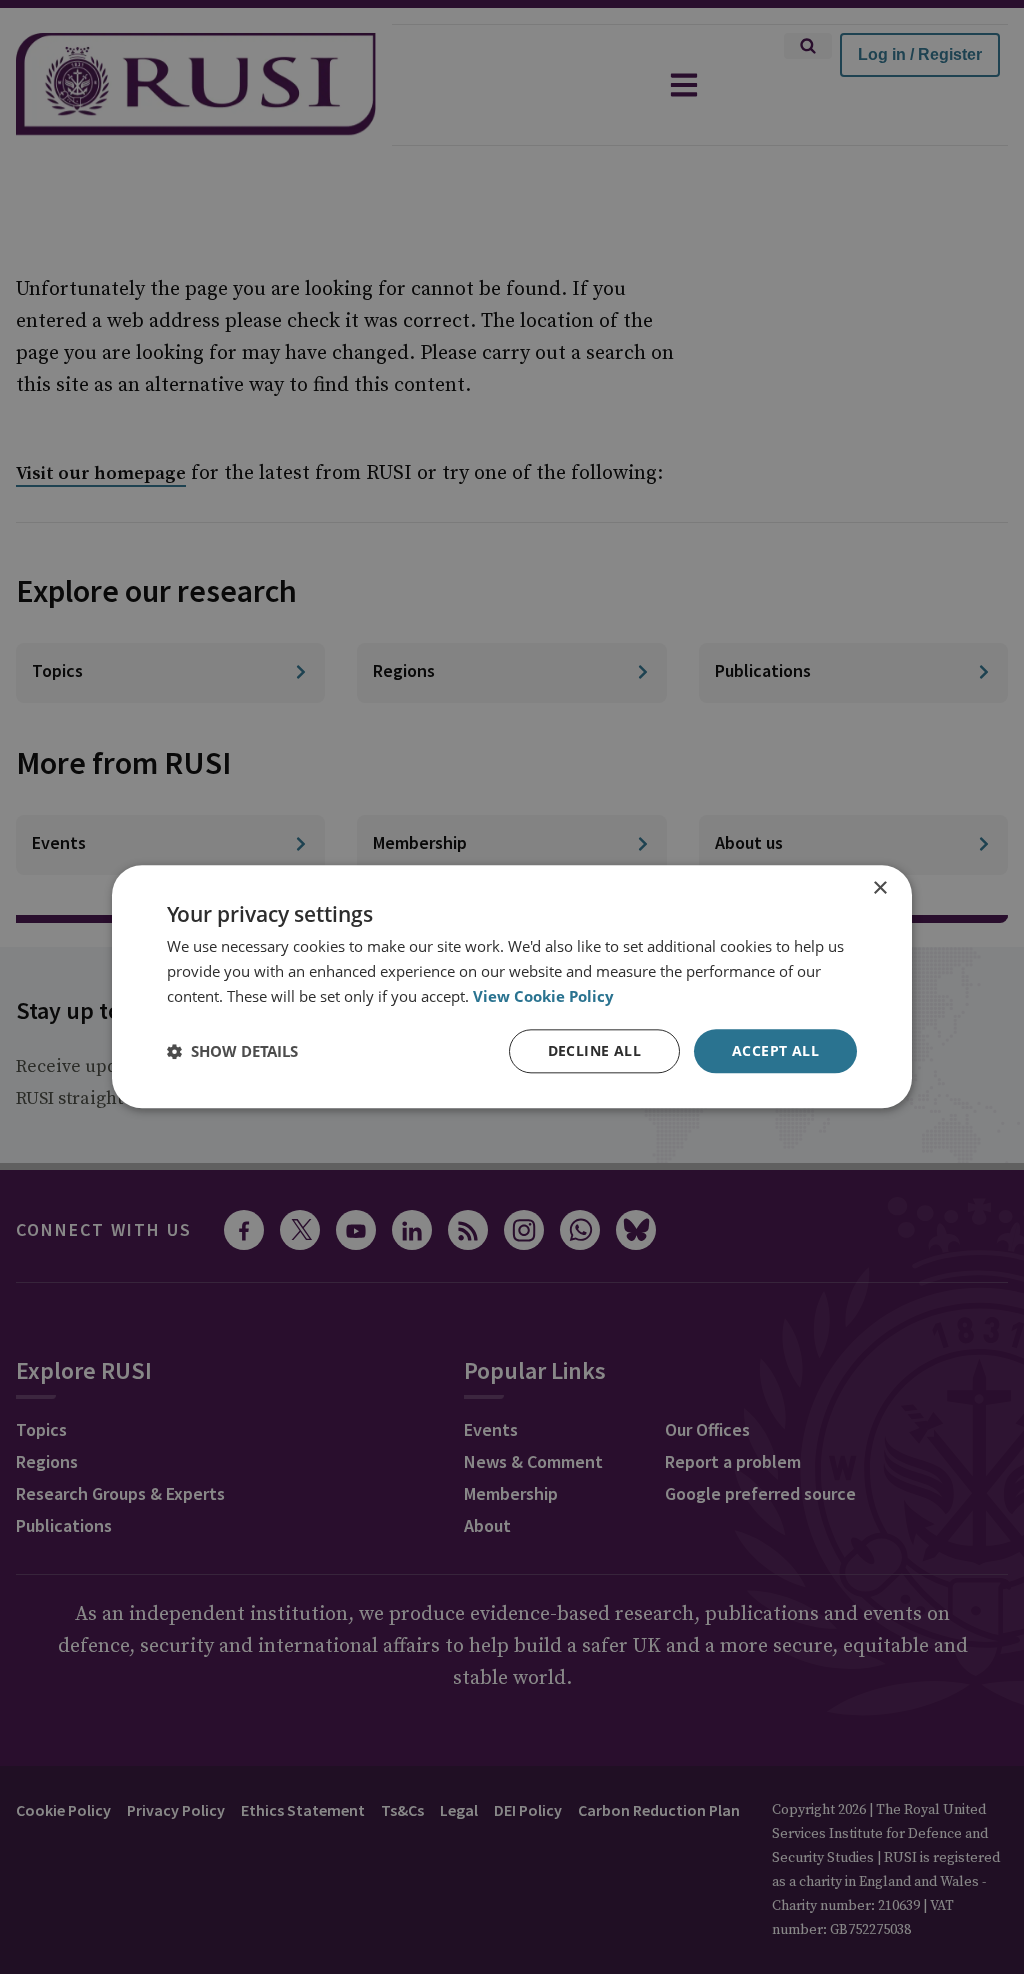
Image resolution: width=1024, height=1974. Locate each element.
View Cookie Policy (543, 996)
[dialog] (512, 986)
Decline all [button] (594, 1050)
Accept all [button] (775, 1050)
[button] (232, 1051)
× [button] (879, 888)
